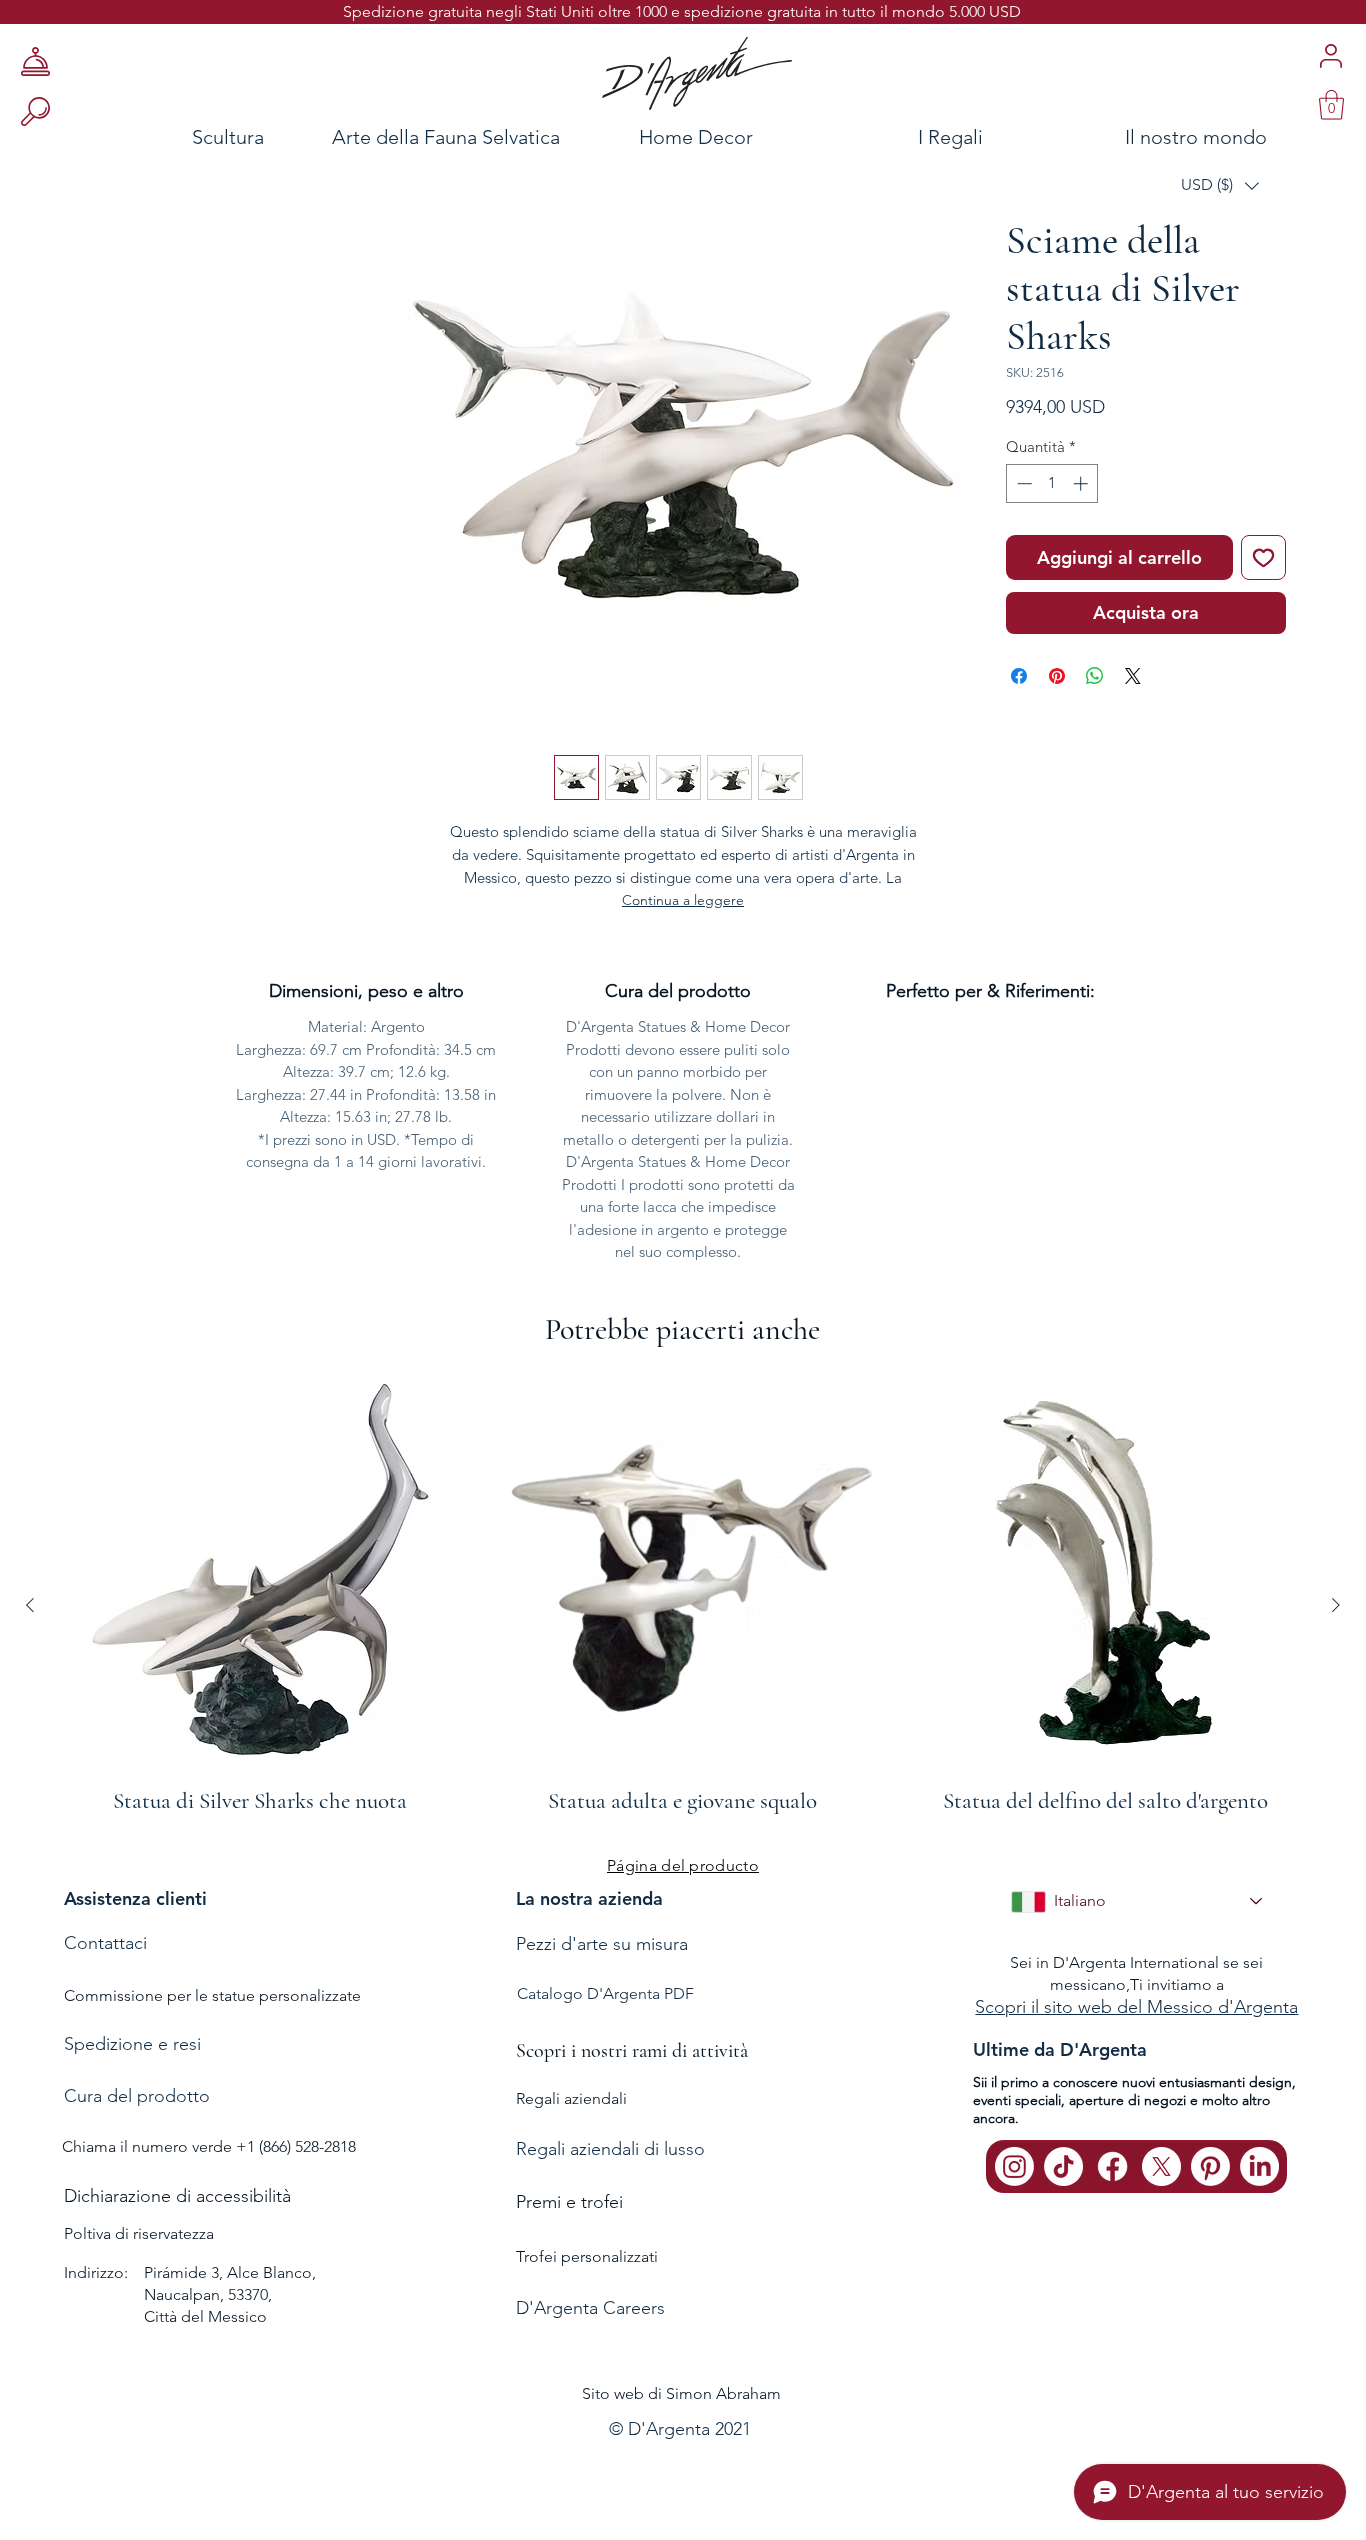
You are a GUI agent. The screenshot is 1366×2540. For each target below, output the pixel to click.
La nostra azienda (589, 1898)
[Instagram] (1014, 2166)
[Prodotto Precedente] (30, 1605)
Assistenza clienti (135, 1898)
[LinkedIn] (1259, 2166)
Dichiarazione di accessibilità (177, 2196)
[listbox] (1220, 185)
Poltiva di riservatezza (139, 2233)
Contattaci (105, 1943)
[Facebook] (1112, 2166)
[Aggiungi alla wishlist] (1263, 557)
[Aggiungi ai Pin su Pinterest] (1057, 676)
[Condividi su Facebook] (1019, 676)
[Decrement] (1022, 483)
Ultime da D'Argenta (1060, 2049)
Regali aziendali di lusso (610, 2149)
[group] (683, 1605)
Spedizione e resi (132, 2044)
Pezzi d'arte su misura (602, 1944)
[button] (1220, 185)
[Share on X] (1133, 676)
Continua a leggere (683, 900)
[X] (1161, 2166)
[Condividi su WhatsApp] (1095, 676)
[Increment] (1082, 483)
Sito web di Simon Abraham (681, 2393)
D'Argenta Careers (590, 2308)
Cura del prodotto (137, 2096)
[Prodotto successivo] (1336, 1605)
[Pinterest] (1210, 2166)
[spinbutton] (1052, 483)
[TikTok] (1063, 2166)
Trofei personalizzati (587, 2256)
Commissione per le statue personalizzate (212, 1995)
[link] (1331, 105)
